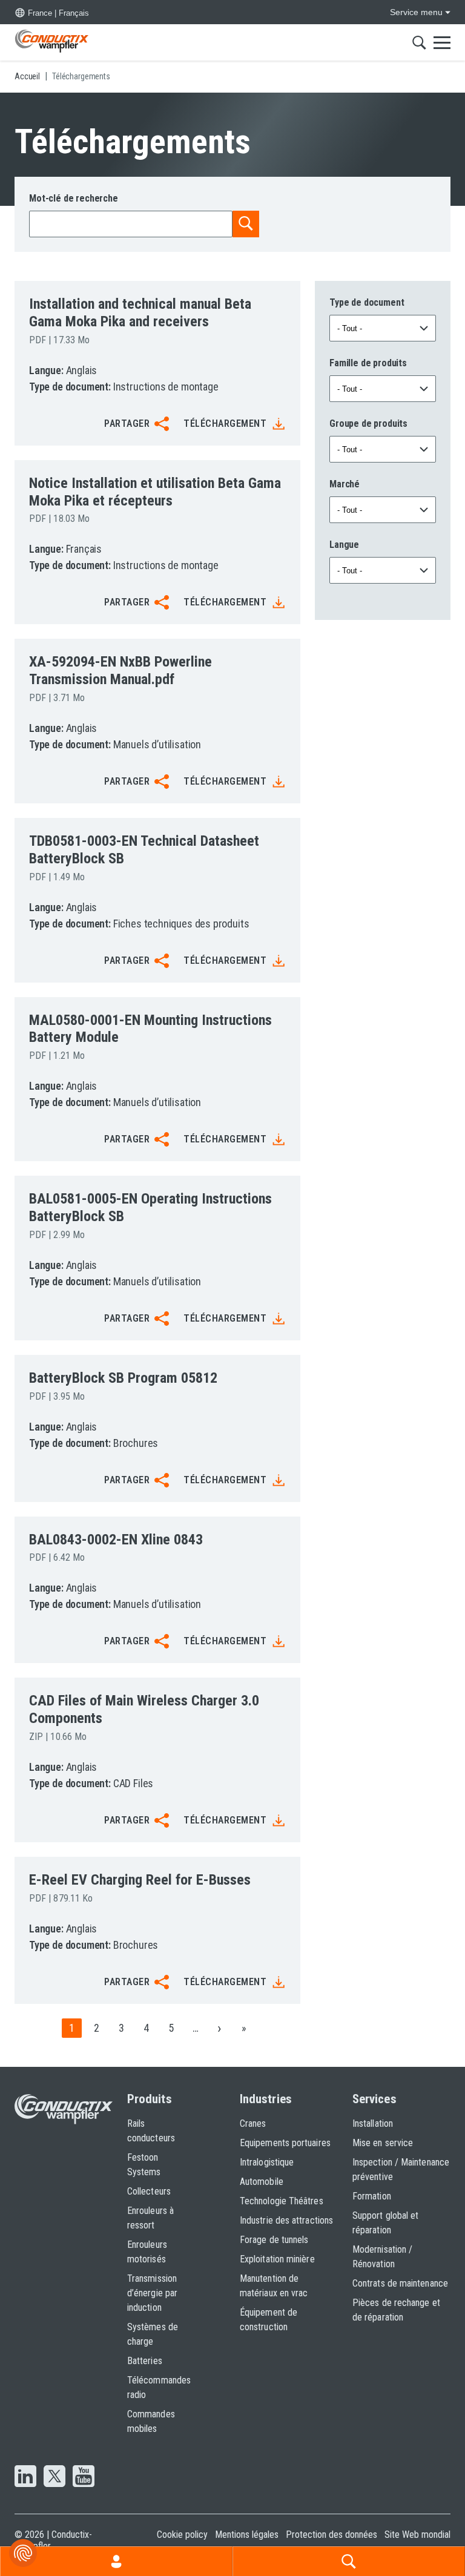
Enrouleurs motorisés (147, 2252)
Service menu (416, 12)
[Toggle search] (419, 42)
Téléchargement (225, 423)
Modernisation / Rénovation (382, 2257)
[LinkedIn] (25, 2477)
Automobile (262, 2182)
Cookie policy (182, 2535)
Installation (373, 2123)
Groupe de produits (368, 423)
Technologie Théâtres (282, 2201)
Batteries (145, 2361)
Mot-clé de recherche (74, 198)
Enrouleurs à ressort (150, 2218)
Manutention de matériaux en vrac (274, 2286)
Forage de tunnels (274, 2240)
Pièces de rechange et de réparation (396, 2310)
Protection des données (331, 2535)
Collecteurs (149, 2191)
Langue (344, 545)
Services (374, 2099)
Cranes (253, 2123)
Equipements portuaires (285, 2143)
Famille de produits (368, 363)
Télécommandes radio (159, 2387)
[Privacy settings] (23, 2553)
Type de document (367, 302)
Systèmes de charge (153, 2334)
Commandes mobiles (151, 2421)
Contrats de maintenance (400, 2283)
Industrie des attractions (286, 2220)
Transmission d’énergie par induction (152, 2293)
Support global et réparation (385, 2223)
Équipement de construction (269, 2320)
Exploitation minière (277, 2259)
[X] (54, 2477)
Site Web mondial (417, 2535)
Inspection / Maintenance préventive (401, 2169)
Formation (372, 2196)
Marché (345, 484)
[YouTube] (84, 2477)
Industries (266, 2099)
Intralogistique (267, 2162)
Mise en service (383, 2143)
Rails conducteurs (151, 2131)
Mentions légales (247, 2535)
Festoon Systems (144, 2165)
